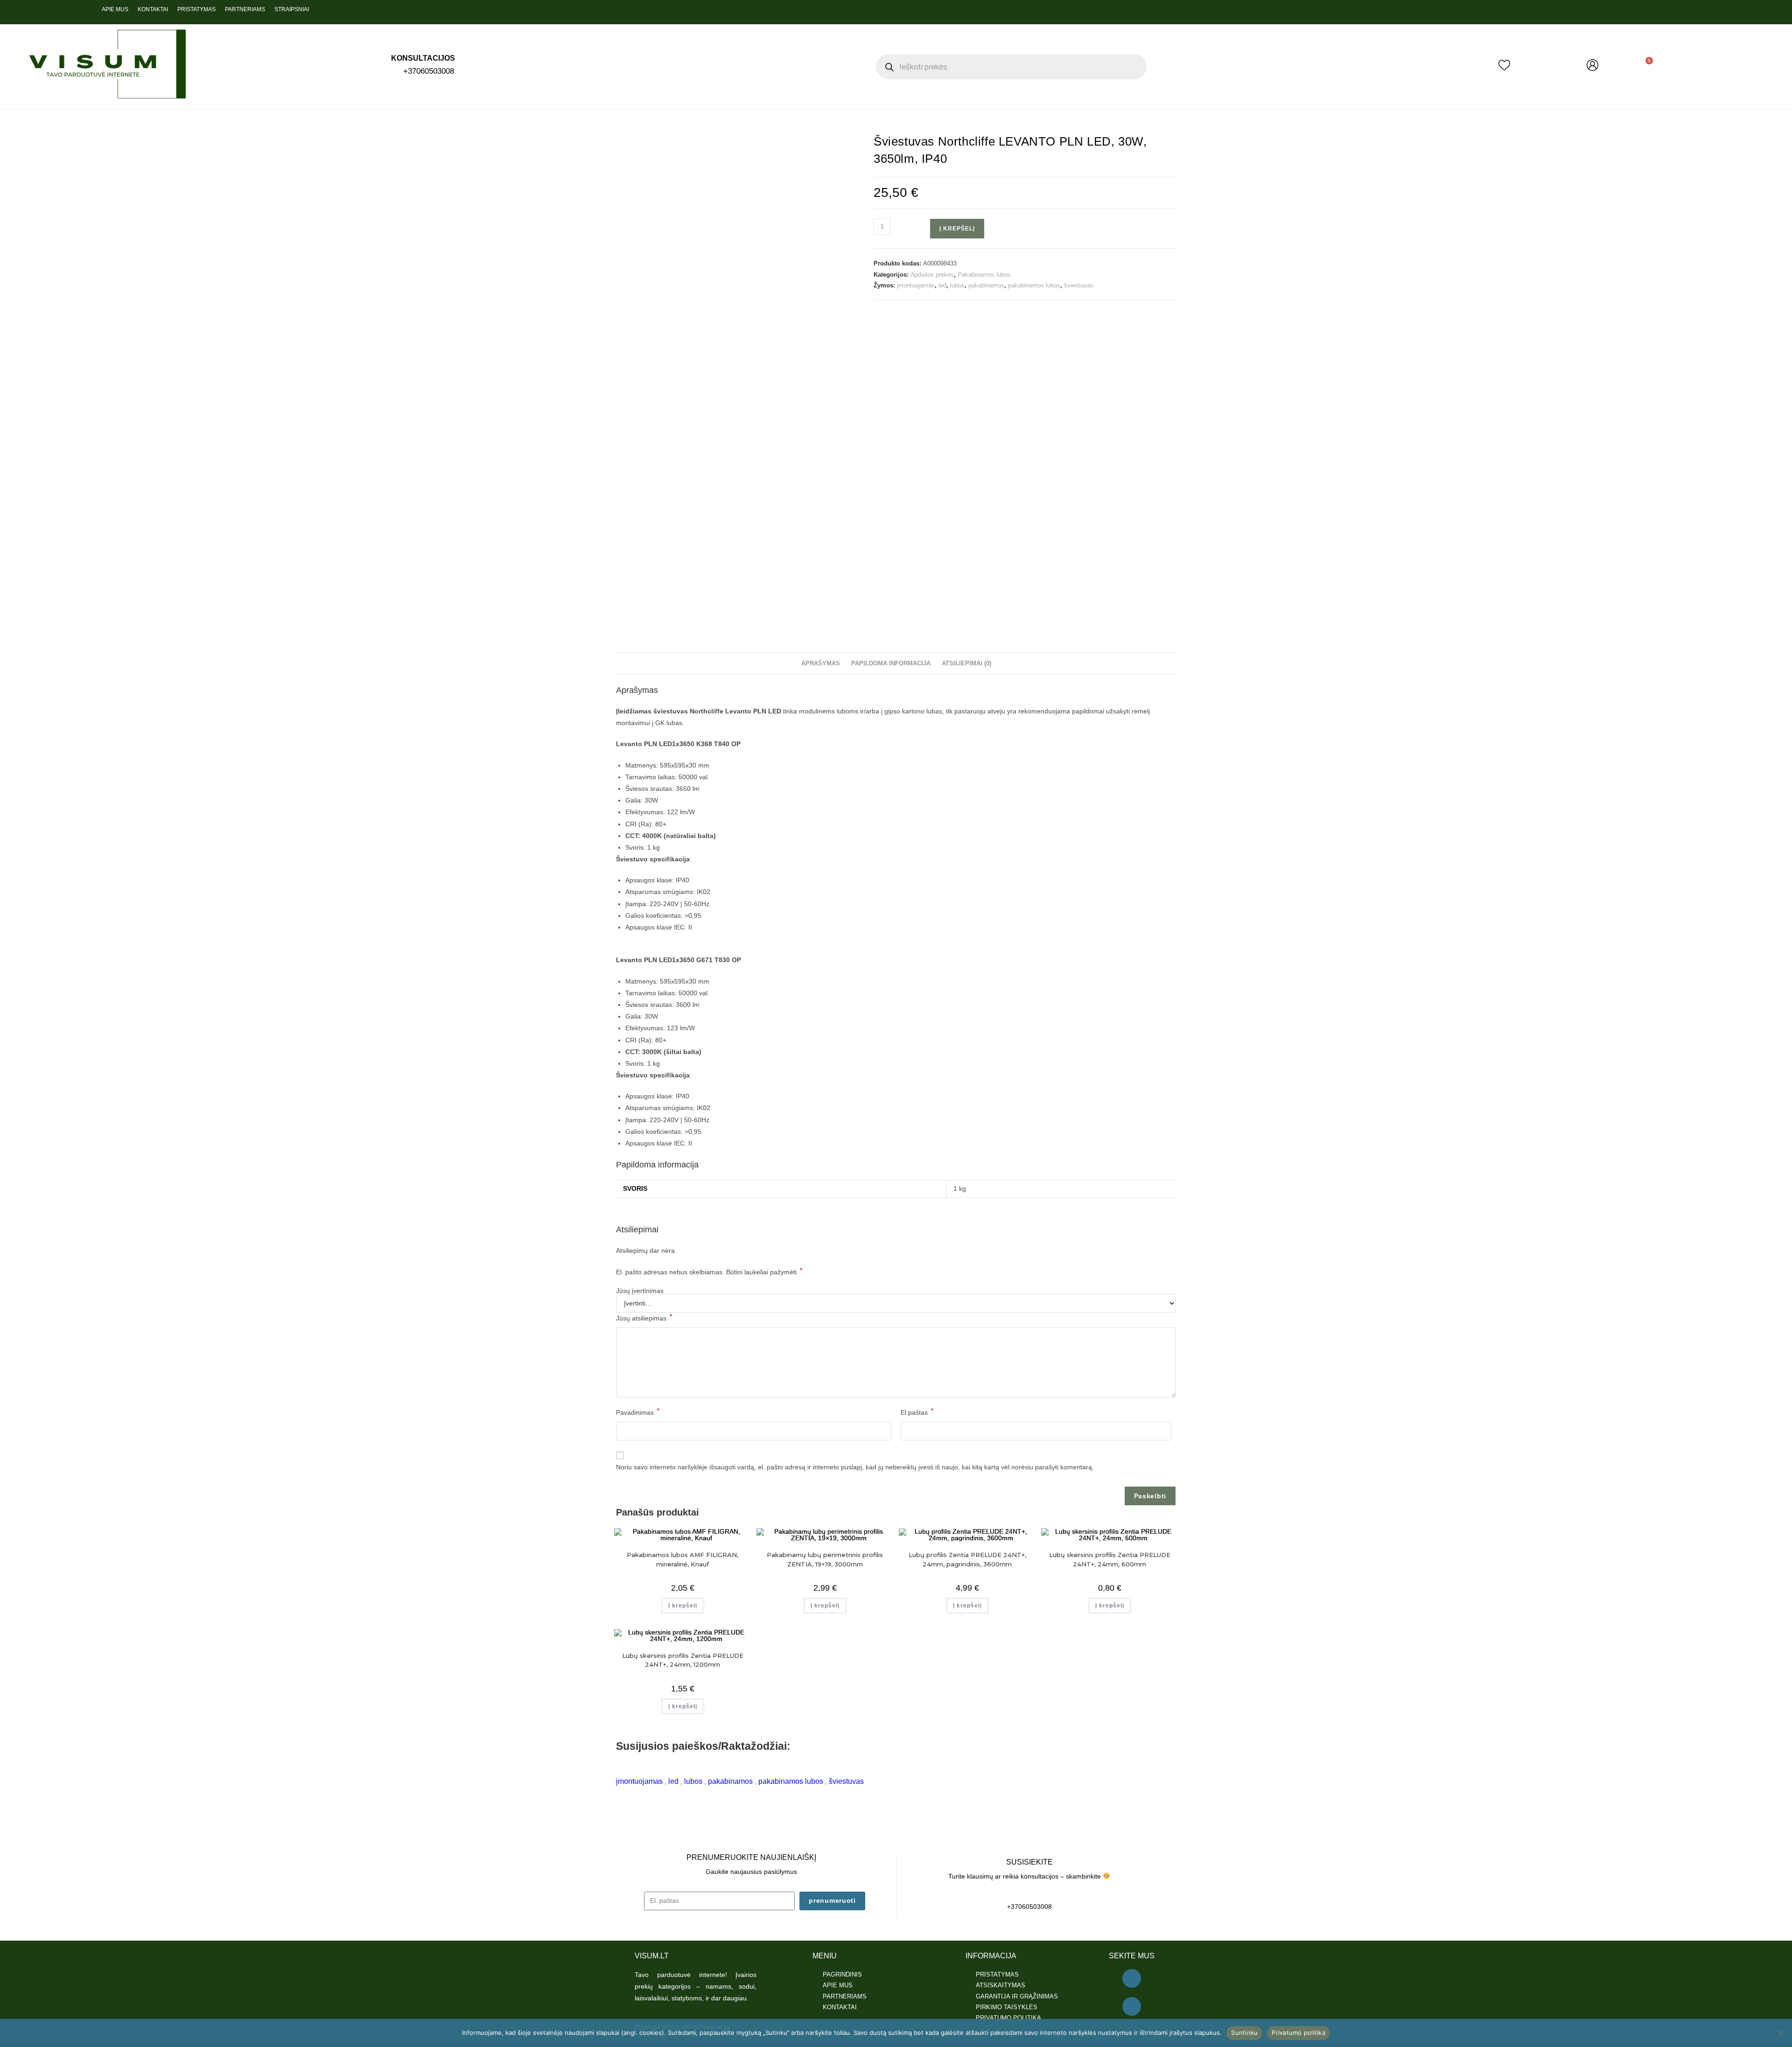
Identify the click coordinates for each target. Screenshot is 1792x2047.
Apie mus (115, 9)
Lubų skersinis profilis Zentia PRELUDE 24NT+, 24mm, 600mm (1110, 1559)
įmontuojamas (916, 285)
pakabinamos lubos (1034, 285)
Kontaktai (153, 9)
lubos (957, 285)
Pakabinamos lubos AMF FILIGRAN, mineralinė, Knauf (682, 1559)
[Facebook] (1132, 1978)
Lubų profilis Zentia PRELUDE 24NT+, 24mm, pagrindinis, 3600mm (967, 1559)
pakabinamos (986, 285)
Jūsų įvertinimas (640, 1291)
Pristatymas (196, 9)
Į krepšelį (957, 229)
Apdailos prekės (932, 275)
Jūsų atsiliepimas (644, 1317)
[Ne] (1780, 2033)
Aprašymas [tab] (821, 664)
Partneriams (245, 9)
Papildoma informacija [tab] (891, 664)
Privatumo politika (1298, 2033)
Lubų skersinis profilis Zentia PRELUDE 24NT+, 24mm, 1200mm (683, 1660)
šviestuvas (1079, 285)
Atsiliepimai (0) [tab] (966, 664)
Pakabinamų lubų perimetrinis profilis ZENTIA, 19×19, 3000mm (825, 1559)
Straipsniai (292, 9)
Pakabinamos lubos (984, 275)
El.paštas (917, 1411)
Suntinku (1244, 2033)
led (942, 285)
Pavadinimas (638, 1411)
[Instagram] (1132, 2006)
